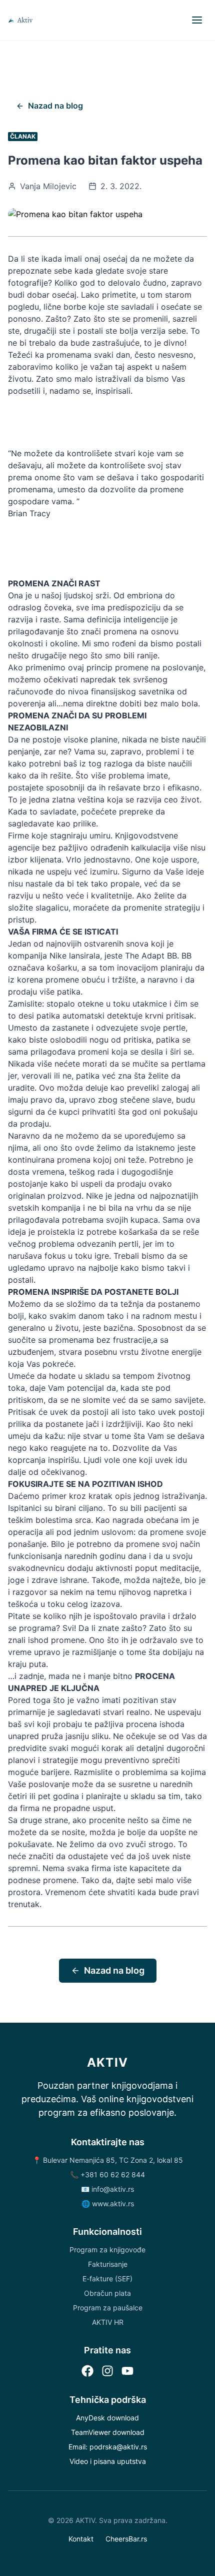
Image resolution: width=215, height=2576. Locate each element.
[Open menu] (197, 20)
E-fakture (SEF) (107, 2279)
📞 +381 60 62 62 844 (107, 2175)
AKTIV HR (108, 2322)
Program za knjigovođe (107, 2250)
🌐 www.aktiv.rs (108, 2204)
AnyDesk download (107, 2418)
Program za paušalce (108, 2308)
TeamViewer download (108, 2432)
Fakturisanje (108, 2264)
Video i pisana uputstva (108, 2461)
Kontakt (81, 2539)
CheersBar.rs (126, 2539)
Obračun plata (107, 2293)
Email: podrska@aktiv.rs (108, 2447)
